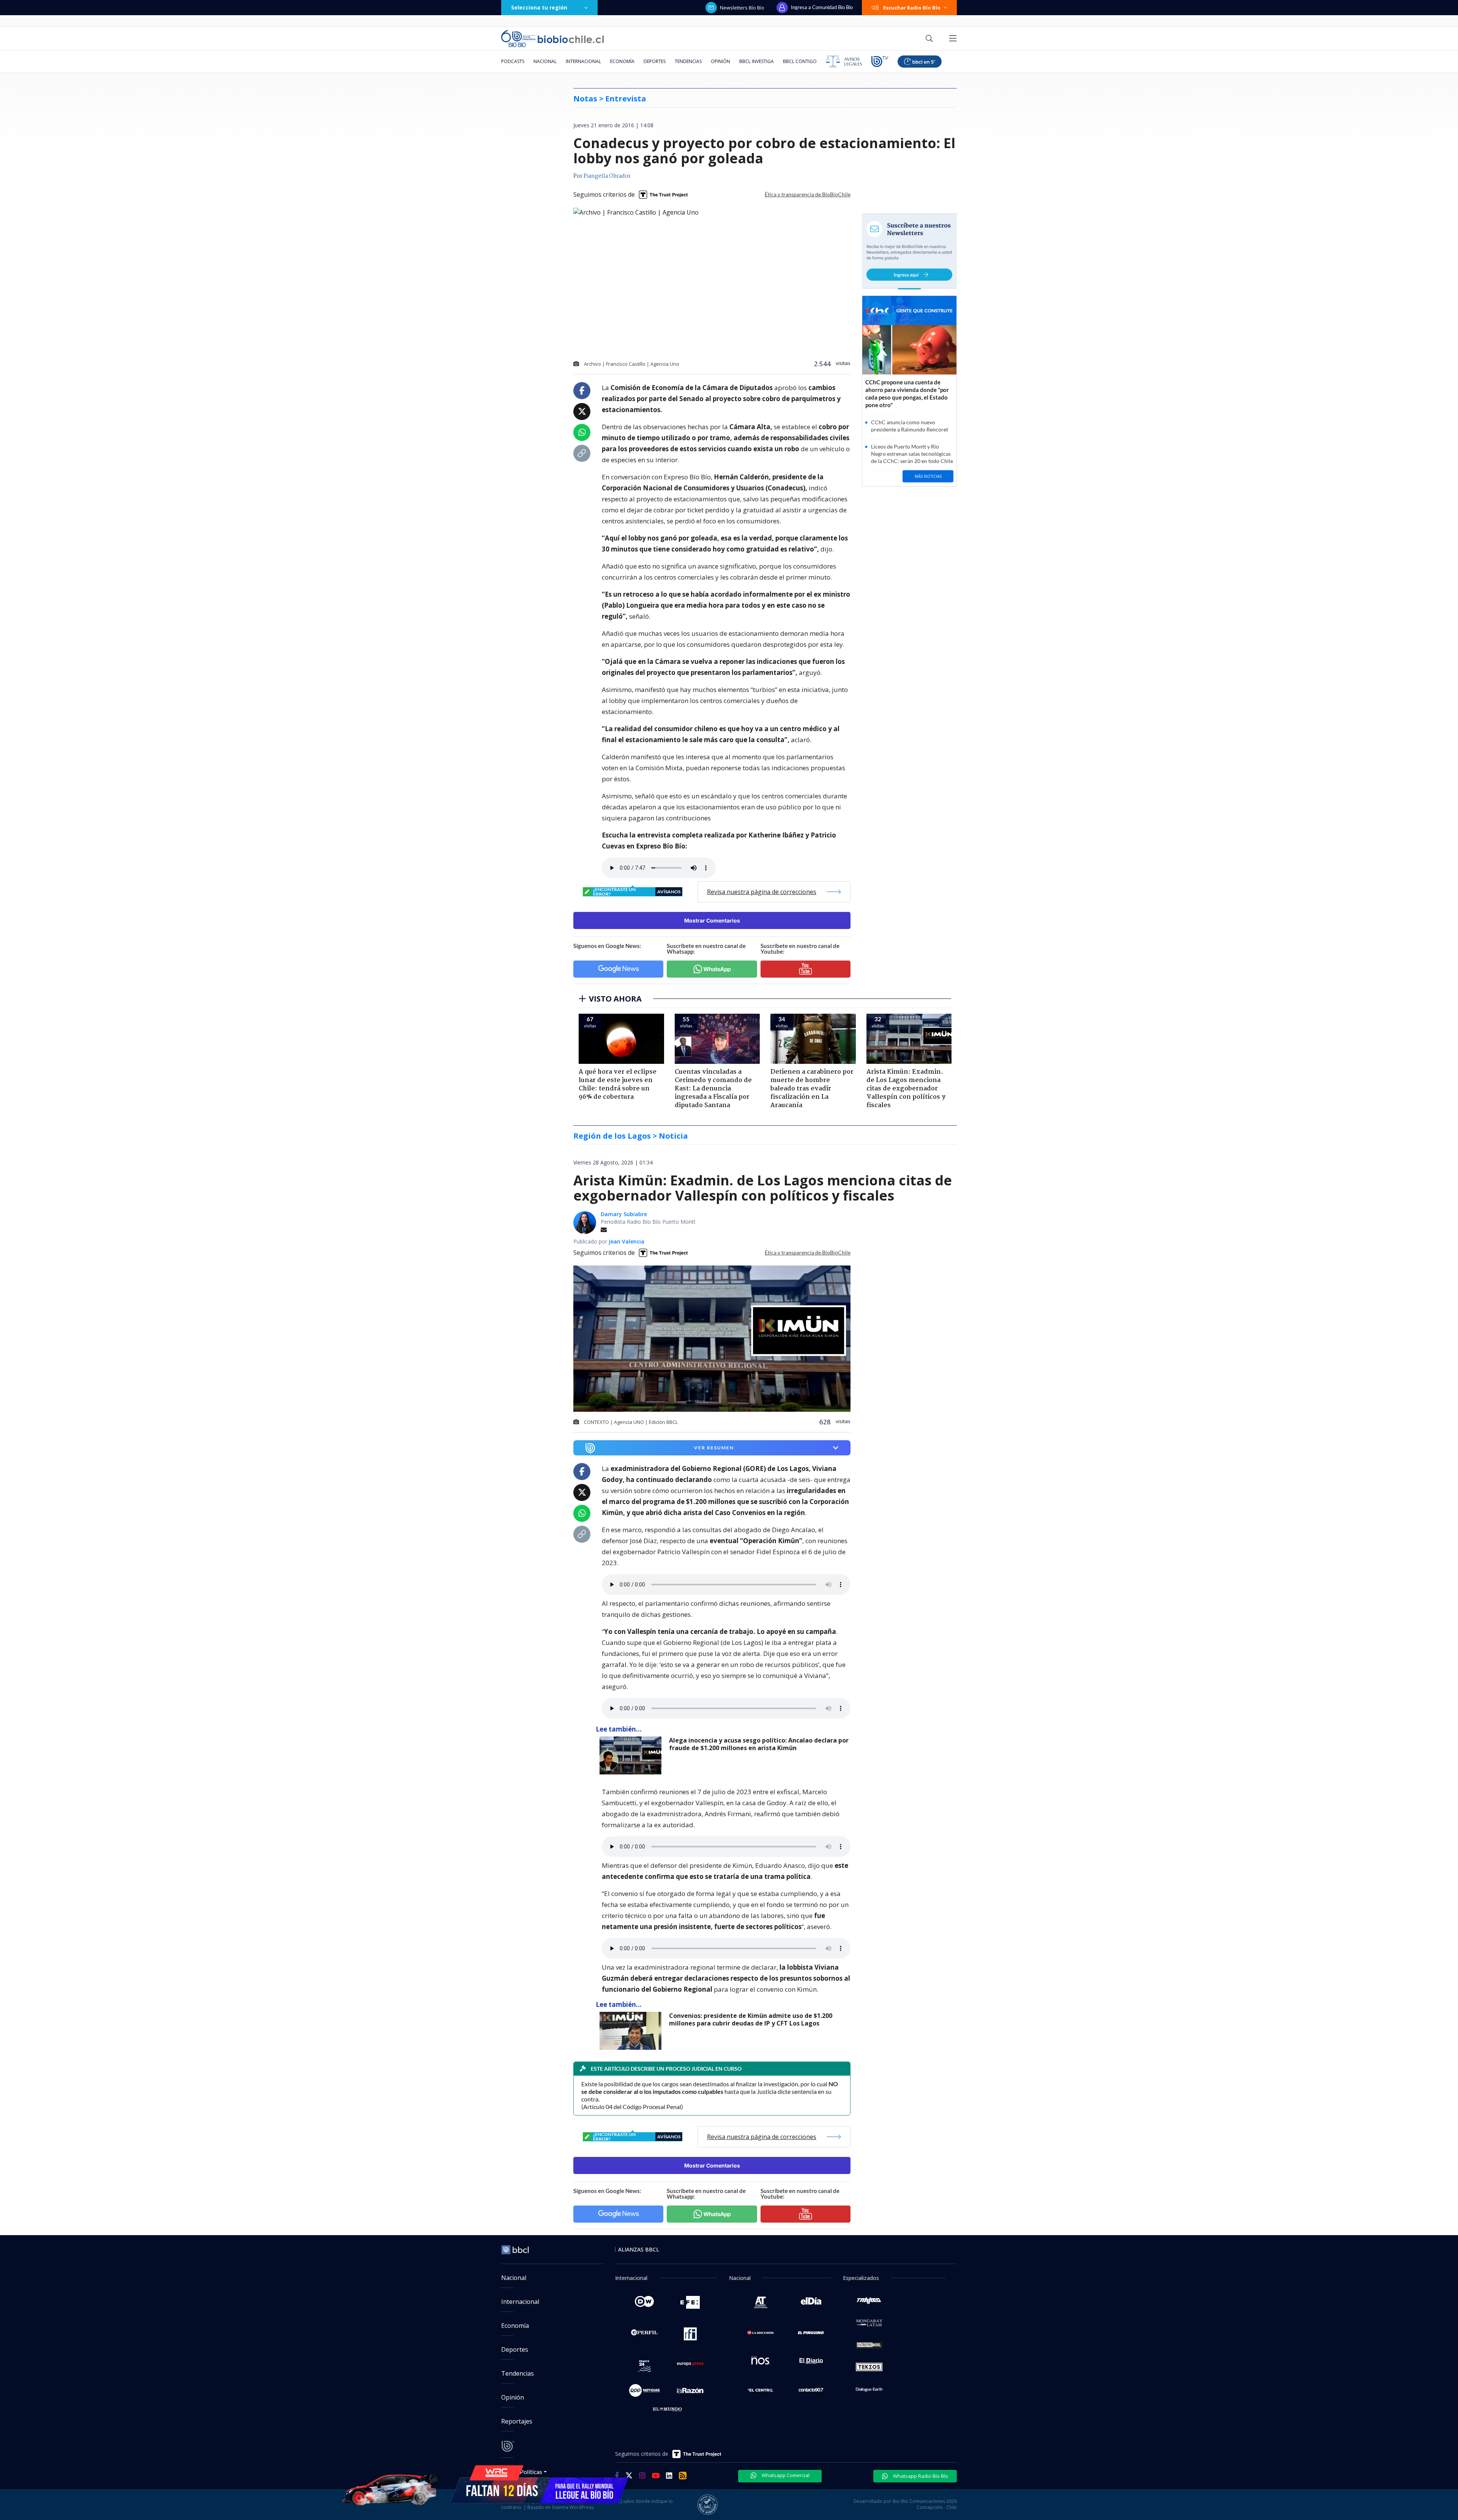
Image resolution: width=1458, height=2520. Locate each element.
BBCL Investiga (757, 61)
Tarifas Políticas (522, 2472)
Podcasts (513, 61)
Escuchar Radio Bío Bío (912, 8)
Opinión (720, 61)
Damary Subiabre (624, 1214)
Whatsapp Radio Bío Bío (920, 2476)
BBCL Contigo (800, 61)
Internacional (583, 61)
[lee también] (632, 1755)
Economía (622, 61)
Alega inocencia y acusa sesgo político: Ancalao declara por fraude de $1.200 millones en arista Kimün (759, 1744)
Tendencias (688, 61)
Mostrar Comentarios (712, 920)
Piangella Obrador (607, 176)
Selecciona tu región (539, 7)
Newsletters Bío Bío (742, 8)
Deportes (655, 61)
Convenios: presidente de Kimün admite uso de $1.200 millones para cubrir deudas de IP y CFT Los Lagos (751, 2020)
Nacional (545, 61)
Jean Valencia (626, 1241)
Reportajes (517, 2421)
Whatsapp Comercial (785, 2475)
